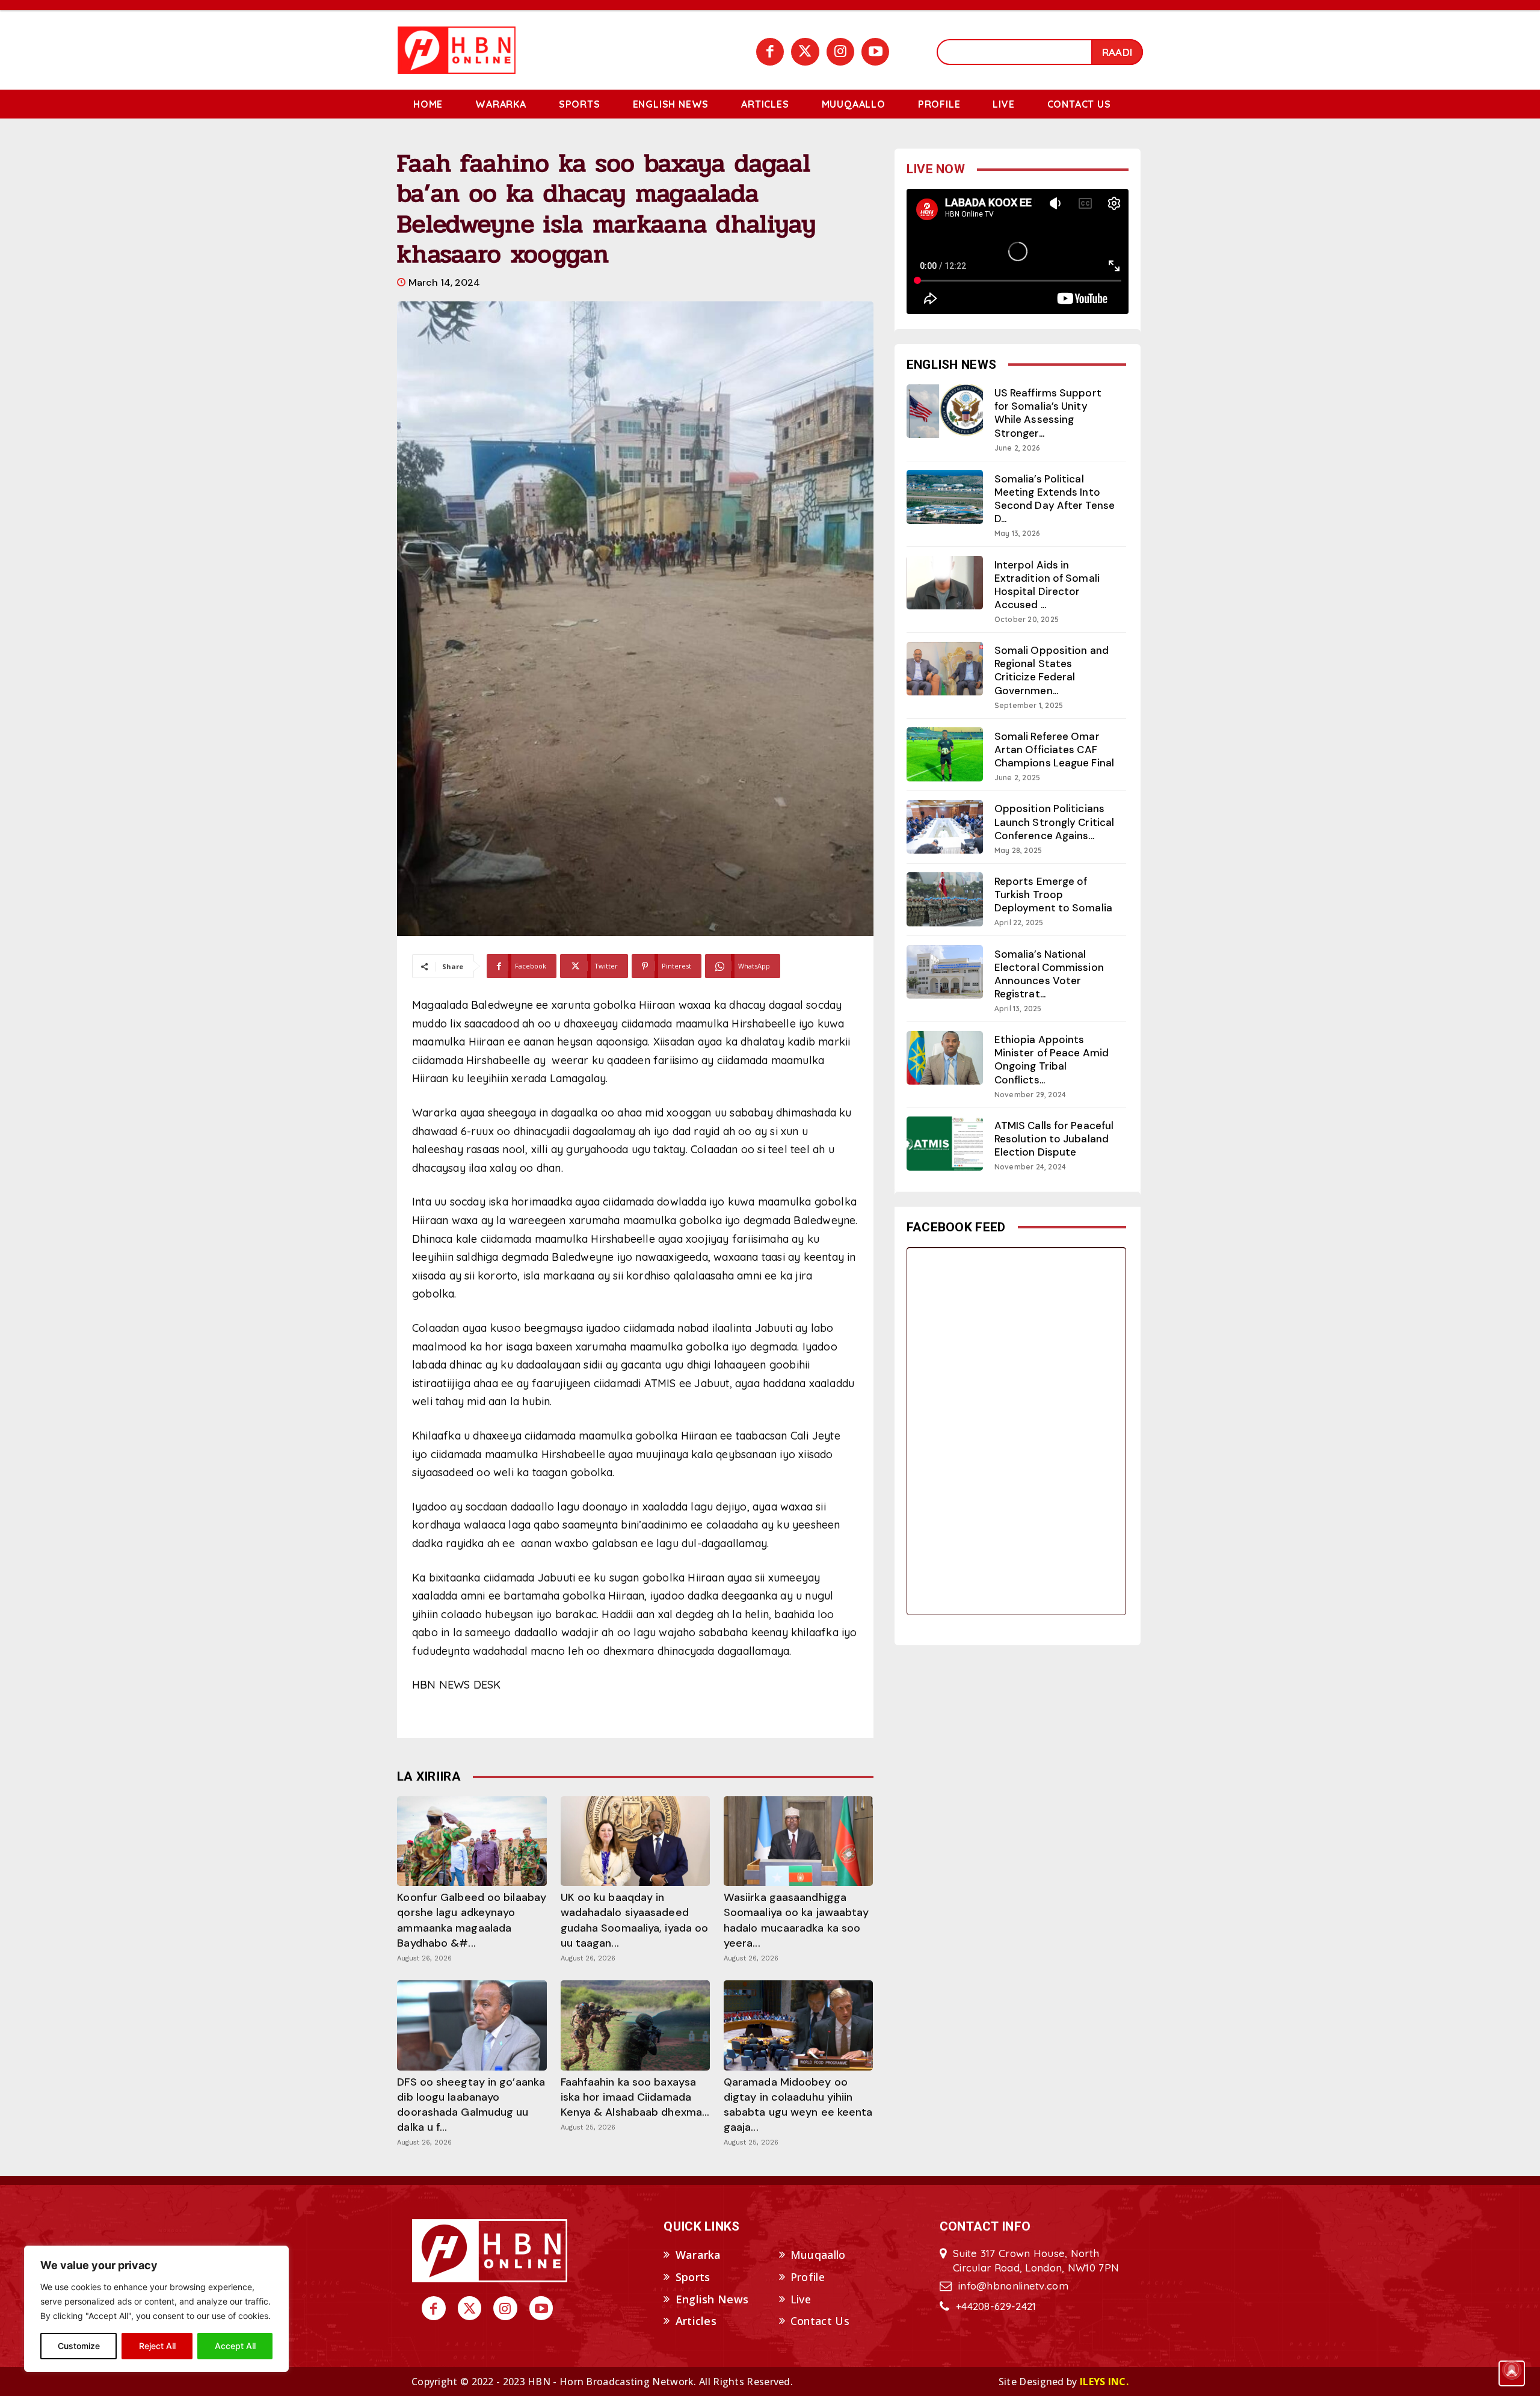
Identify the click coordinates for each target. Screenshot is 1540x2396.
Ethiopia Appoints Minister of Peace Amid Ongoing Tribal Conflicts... (1052, 1059)
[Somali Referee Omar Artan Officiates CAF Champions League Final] (945, 754)
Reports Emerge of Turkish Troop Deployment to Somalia (1053, 895)
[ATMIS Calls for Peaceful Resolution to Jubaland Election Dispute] (945, 1143)
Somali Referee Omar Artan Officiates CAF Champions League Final (1054, 750)
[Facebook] (770, 52)
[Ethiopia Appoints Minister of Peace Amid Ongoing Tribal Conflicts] (945, 1058)
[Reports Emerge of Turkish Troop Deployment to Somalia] (945, 899)
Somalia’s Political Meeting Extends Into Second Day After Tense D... (1055, 499)
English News (712, 2299)
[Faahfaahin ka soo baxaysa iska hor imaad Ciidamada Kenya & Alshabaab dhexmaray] (635, 2025)
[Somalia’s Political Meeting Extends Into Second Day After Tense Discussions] (945, 497)
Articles (696, 2321)
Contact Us (820, 2321)
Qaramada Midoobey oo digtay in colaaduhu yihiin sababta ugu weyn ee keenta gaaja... (798, 2105)
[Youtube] (875, 52)
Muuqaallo (818, 2255)
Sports (693, 2277)
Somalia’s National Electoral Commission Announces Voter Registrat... (1049, 974)
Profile (808, 2277)
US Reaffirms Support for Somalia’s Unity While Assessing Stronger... (1048, 413)
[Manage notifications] (1512, 2370)
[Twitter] (805, 52)
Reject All (157, 2346)
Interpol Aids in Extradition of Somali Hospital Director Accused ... (1047, 585)
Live (801, 2299)
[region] (156, 2309)
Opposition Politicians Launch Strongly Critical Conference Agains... (1054, 822)
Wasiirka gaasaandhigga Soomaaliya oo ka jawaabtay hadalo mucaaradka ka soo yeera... (796, 1920)
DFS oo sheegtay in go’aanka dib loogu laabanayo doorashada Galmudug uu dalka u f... (471, 2105)
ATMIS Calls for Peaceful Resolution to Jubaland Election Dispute (1054, 1139)
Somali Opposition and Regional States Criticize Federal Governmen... (1052, 670)
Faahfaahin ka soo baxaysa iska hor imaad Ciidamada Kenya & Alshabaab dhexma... (635, 2097)
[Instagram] (840, 52)
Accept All (235, 2346)
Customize (79, 2346)
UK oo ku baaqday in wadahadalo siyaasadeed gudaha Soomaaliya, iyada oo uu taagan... (635, 1920)
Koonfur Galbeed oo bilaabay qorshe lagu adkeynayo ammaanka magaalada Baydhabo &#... (472, 1920)
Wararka (698, 2255)
